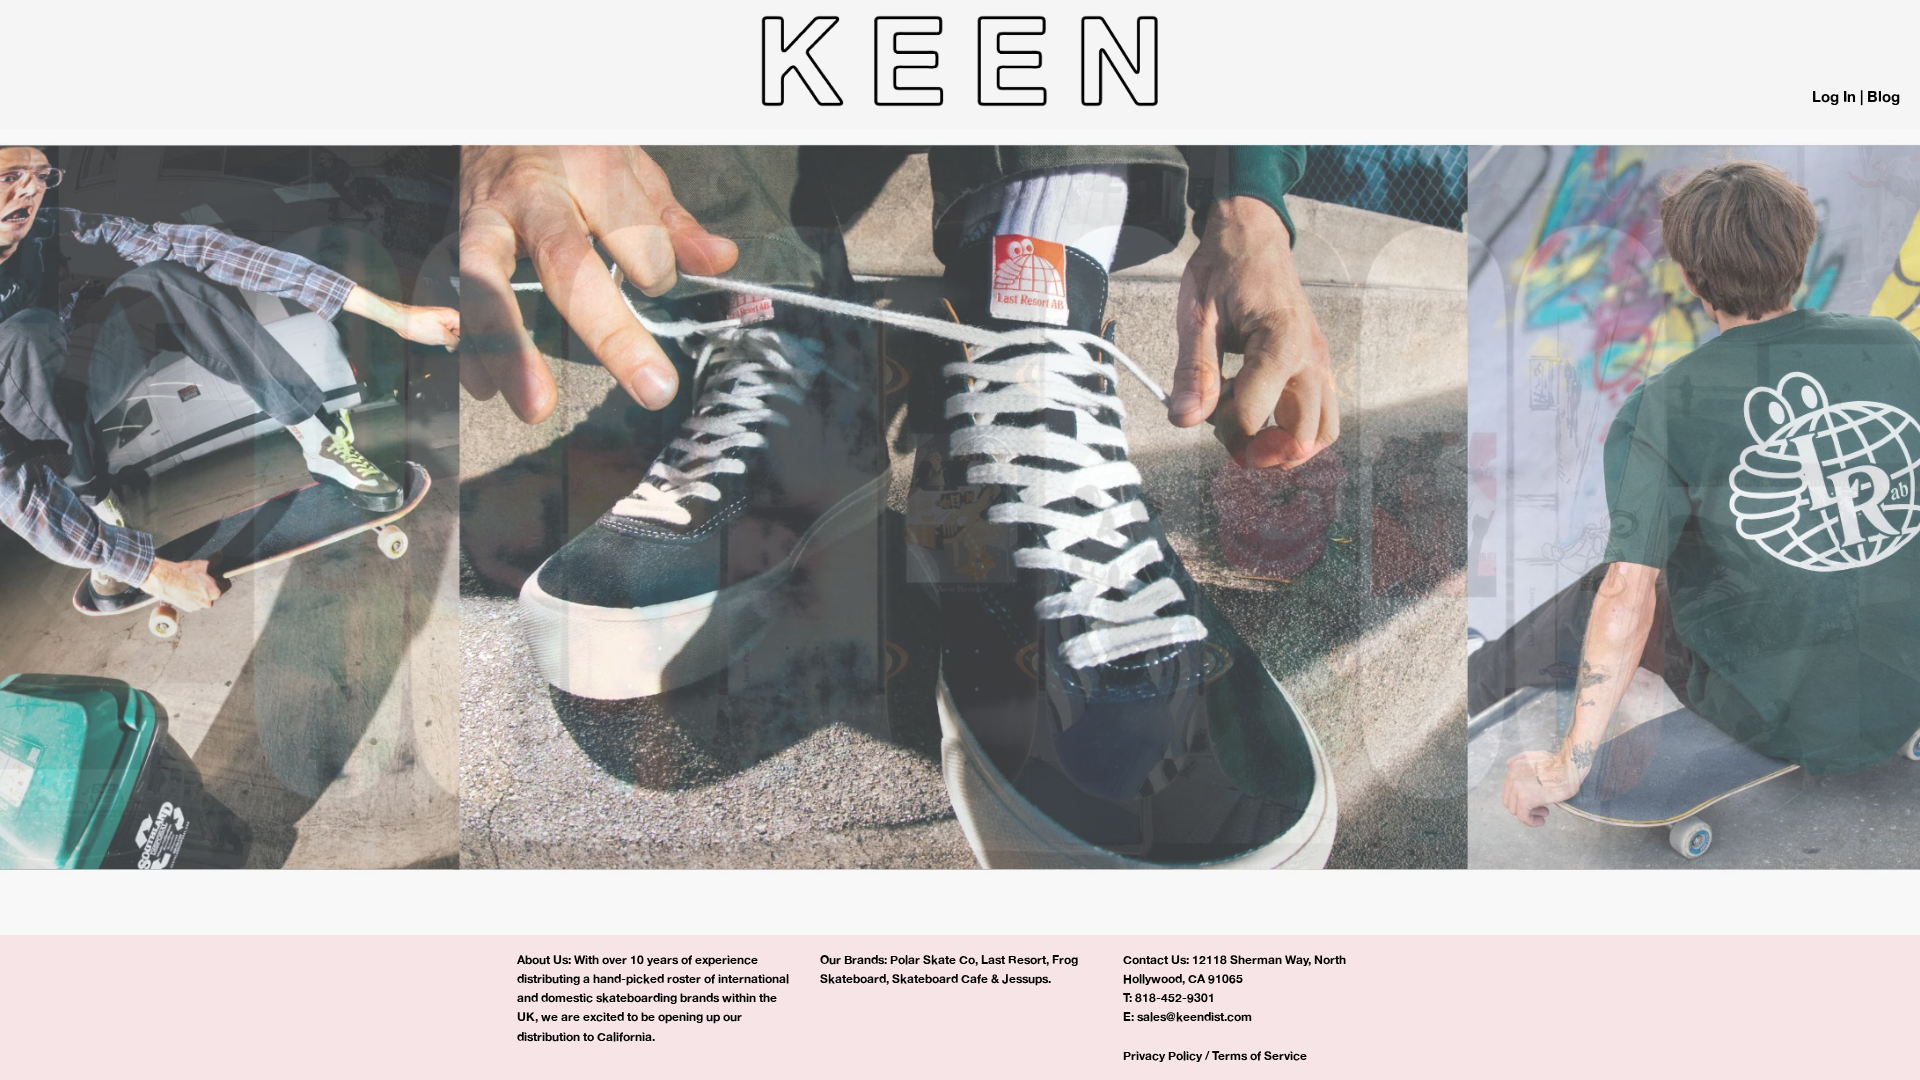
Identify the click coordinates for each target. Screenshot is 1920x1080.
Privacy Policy (1162, 1055)
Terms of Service (1259, 1055)
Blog (1883, 96)
